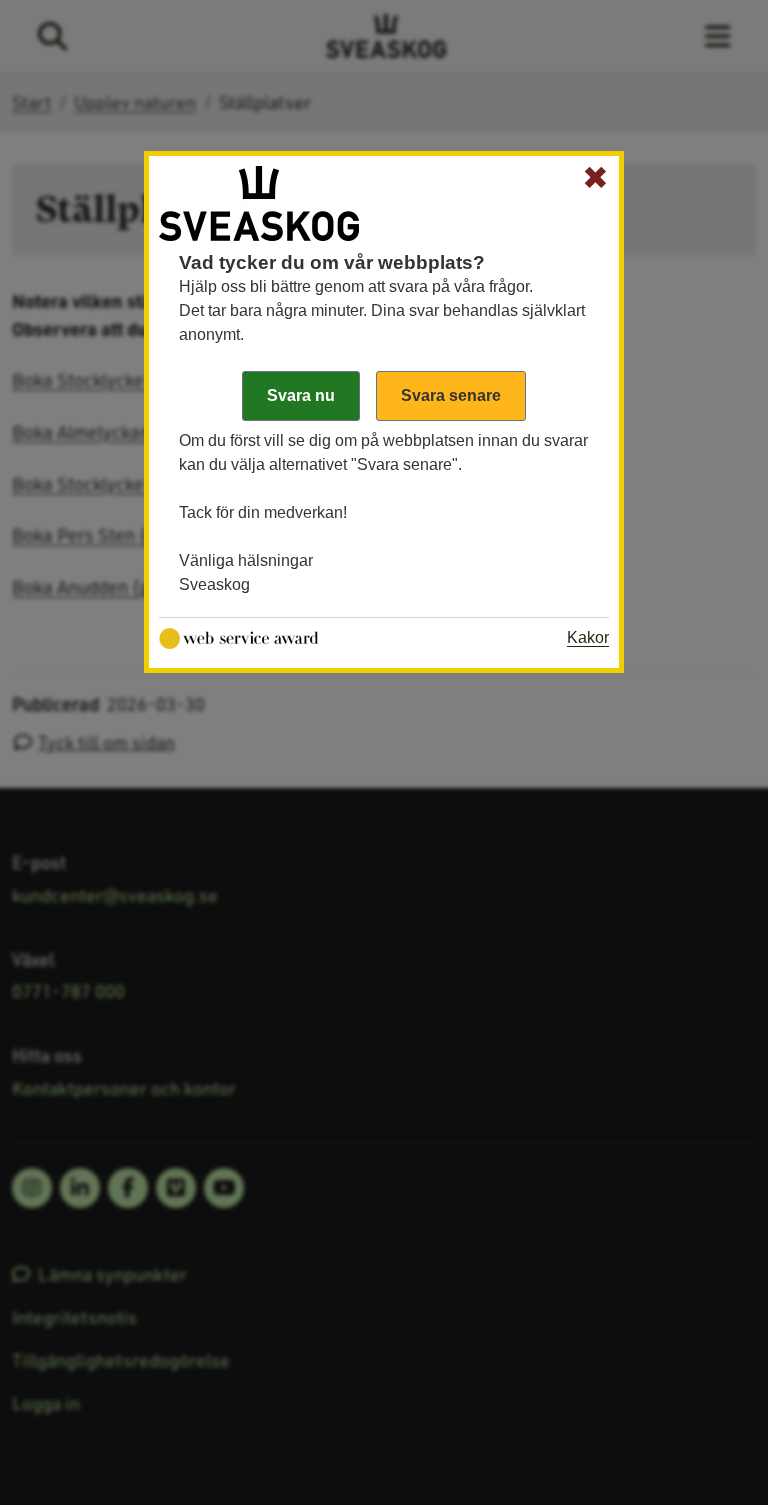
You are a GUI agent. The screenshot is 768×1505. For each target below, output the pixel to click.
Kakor (588, 637)
